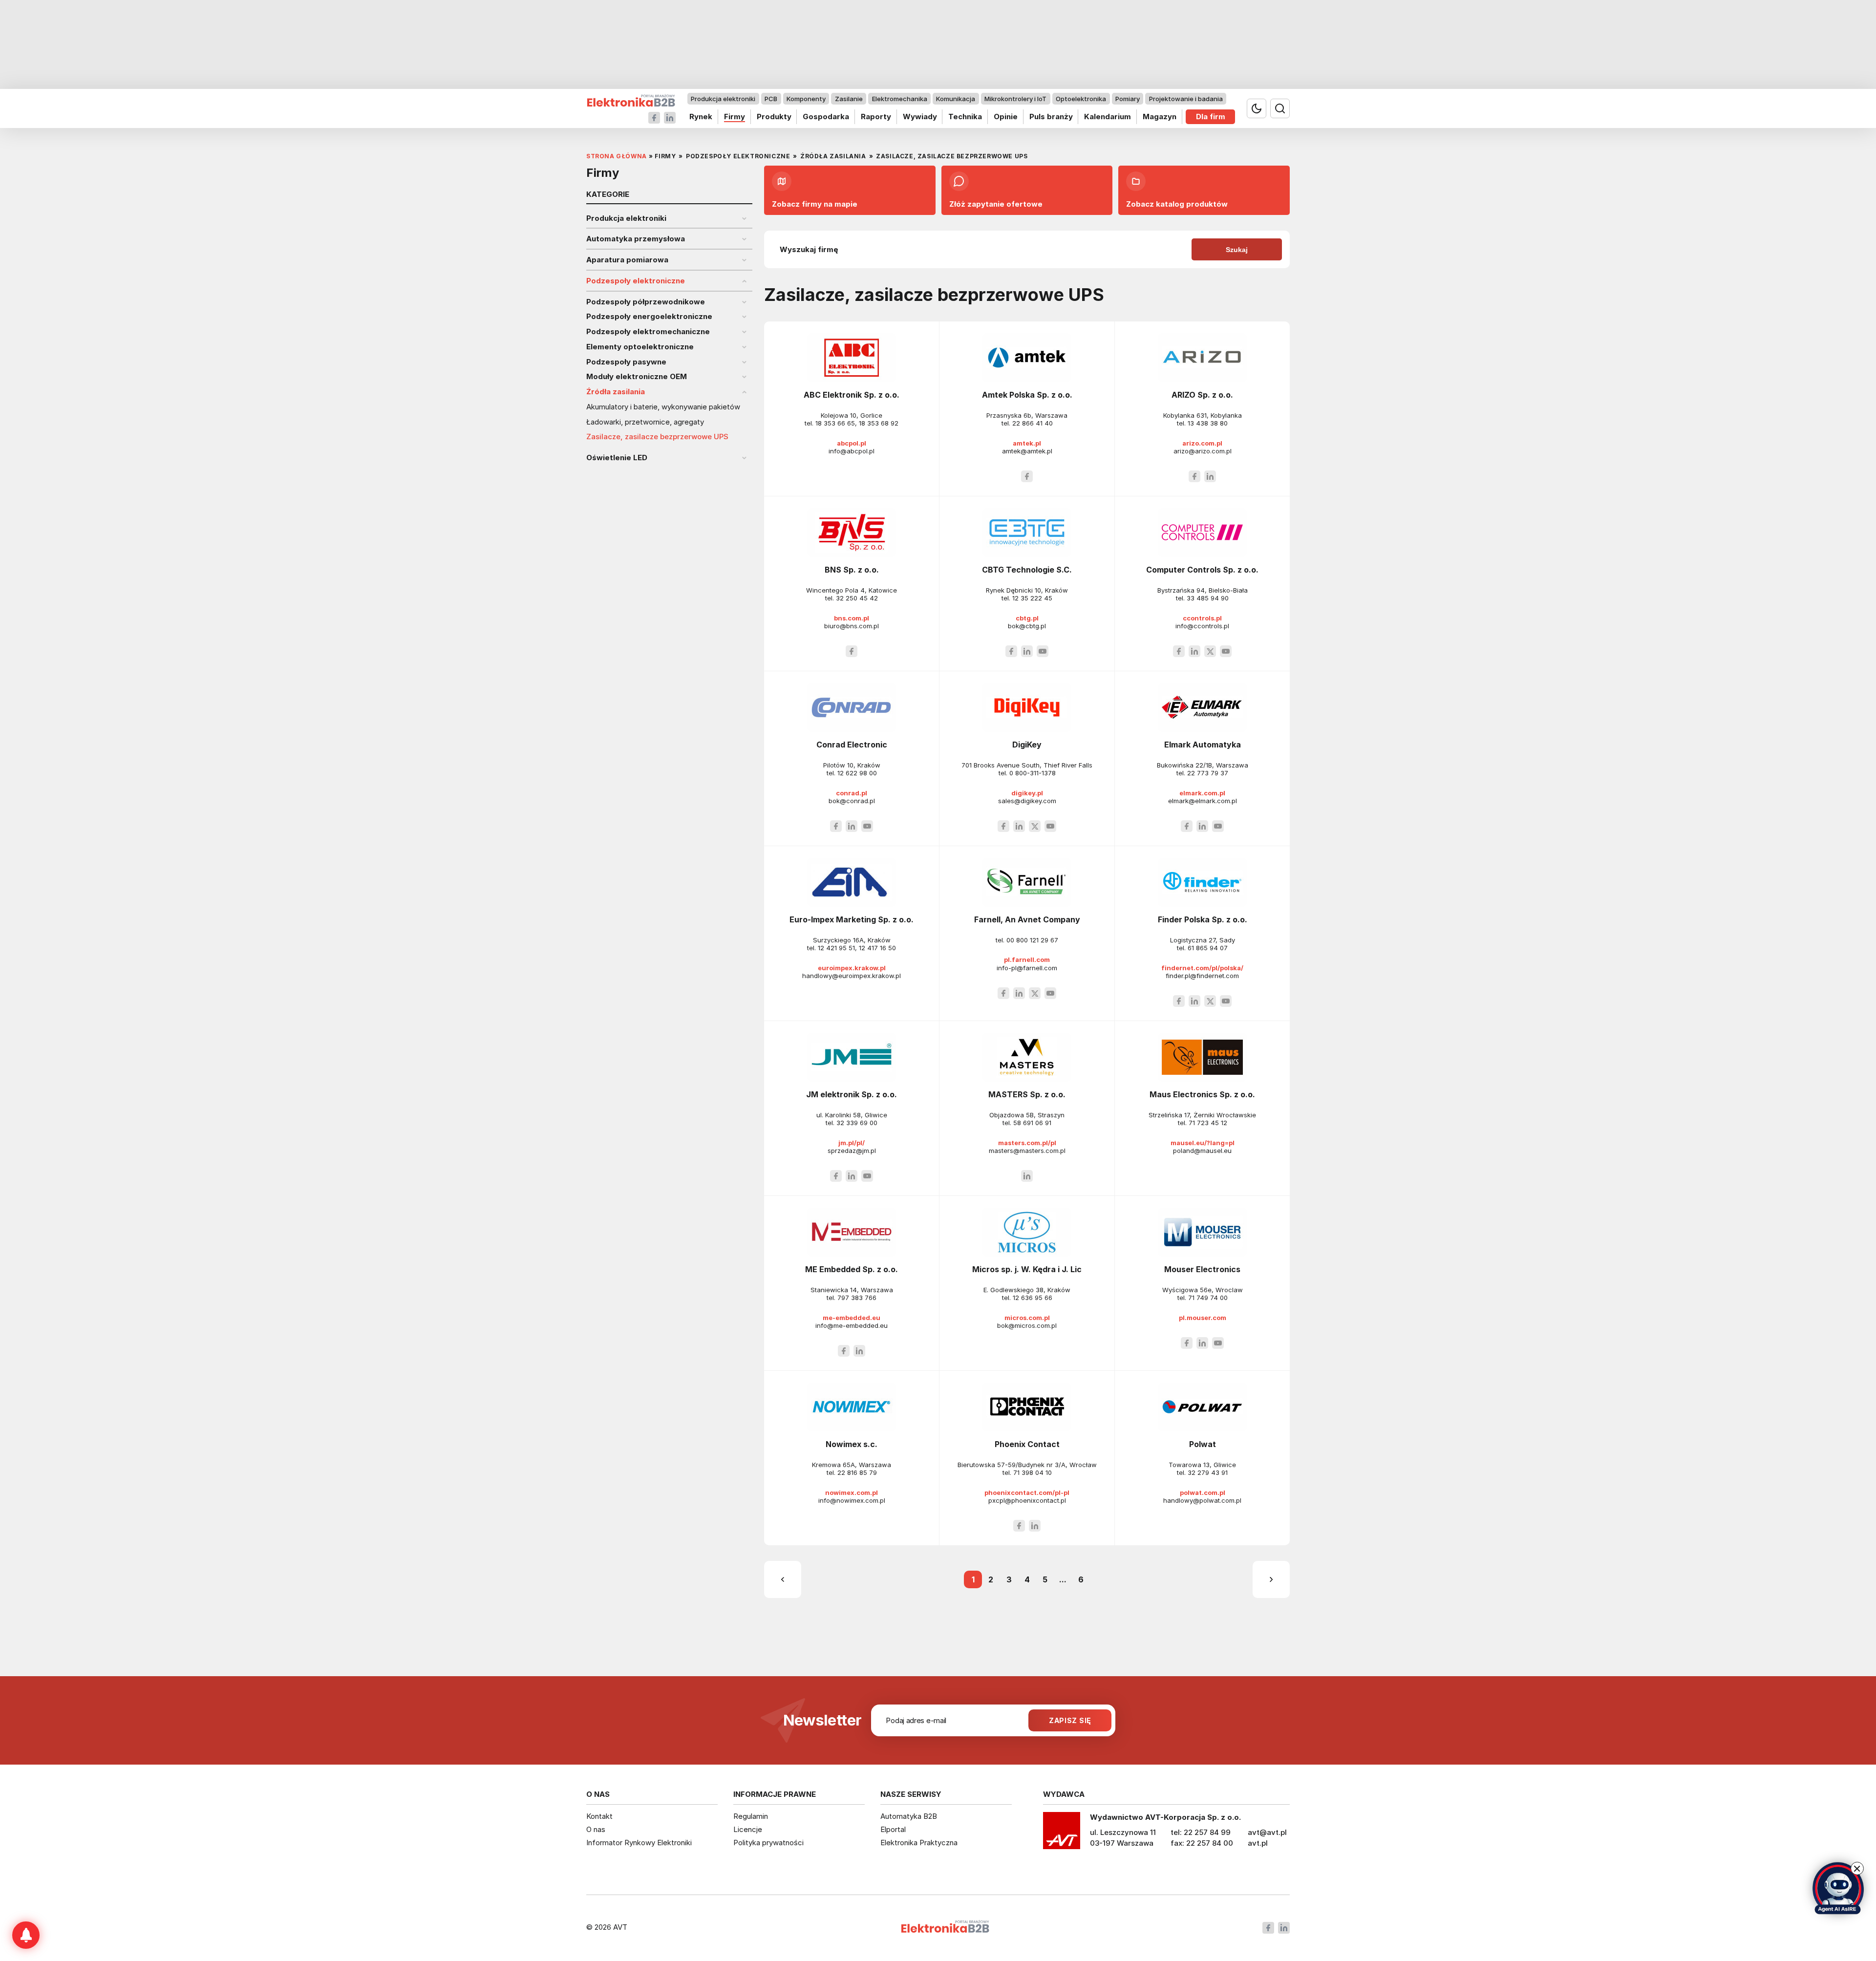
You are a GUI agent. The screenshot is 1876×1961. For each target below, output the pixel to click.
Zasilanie (849, 99)
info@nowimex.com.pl (852, 1500)
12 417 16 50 (877, 948)
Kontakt (599, 1816)
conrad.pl (852, 793)
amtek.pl (1027, 443)
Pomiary (1128, 99)
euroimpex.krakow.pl (852, 968)
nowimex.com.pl (852, 1492)
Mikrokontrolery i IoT (1015, 99)
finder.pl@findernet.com (1202, 976)
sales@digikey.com (1027, 801)
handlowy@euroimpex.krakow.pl (852, 976)
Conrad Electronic (852, 745)
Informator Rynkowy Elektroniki (639, 1843)
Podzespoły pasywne (626, 362)
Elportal (893, 1829)
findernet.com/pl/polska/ (1202, 968)
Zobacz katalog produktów (1177, 204)
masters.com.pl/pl (1027, 1143)
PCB (771, 99)
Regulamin (751, 1816)
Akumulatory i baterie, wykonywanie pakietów (663, 407)
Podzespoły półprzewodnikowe (646, 302)
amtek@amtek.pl (1027, 451)
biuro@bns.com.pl (852, 626)
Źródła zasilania (616, 392)
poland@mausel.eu (1202, 1151)
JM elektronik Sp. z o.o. (852, 1094)
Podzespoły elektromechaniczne (648, 332)
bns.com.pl (852, 618)
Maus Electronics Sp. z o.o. (1202, 1094)
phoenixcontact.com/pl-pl (1027, 1492)
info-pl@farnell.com (1027, 968)
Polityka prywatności (768, 1843)
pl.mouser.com (1203, 1318)
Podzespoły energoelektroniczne (649, 317)
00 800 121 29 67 (1032, 940)
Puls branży (1051, 117)
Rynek (701, 117)
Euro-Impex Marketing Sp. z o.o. (852, 919)
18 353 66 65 (835, 423)
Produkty (774, 117)
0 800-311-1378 (1033, 773)
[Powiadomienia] (26, 1935)
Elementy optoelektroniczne (640, 347)
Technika (965, 117)
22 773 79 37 (1208, 773)
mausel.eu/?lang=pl (1203, 1143)
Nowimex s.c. (852, 1444)
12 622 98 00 (857, 773)
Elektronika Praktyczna (919, 1843)
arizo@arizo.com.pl (1203, 451)
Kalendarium (1108, 117)
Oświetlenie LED (617, 458)
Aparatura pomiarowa (627, 260)
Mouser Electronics (1202, 1269)
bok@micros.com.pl (1027, 1325)
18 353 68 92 (879, 423)
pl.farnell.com (1027, 959)
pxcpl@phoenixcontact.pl (1027, 1500)
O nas (596, 1829)
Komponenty (806, 99)
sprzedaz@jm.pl (852, 1151)
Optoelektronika (1081, 99)
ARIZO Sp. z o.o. (1202, 395)
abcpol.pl (852, 443)
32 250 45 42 (857, 598)
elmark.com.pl (1202, 793)
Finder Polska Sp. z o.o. (1203, 919)
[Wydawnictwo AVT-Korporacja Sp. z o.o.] (1062, 1834)
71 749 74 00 (1208, 1298)
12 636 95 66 (1033, 1298)
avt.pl (1258, 1843)
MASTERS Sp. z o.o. (1027, 1094)
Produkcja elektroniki (723, 99)
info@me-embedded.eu (852, 1325)
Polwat (1203, 1444)
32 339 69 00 (857, 1123)
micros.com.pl (1027, 1318)
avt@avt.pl (1267, 1832)
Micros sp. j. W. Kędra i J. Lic (1027, 1269)
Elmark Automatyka (1203, 745)
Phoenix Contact (1027, 1444)
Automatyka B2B (909, 1816)
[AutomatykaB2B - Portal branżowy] (631, 101)
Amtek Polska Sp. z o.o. (1027, 395)
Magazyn (1160, 117)
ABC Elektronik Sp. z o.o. (852, 395)
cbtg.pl (1027, 618)
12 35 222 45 (1032, 598)
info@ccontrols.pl (1202, 626)
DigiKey (1027, 745)
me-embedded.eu (852, 1318)
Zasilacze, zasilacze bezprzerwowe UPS (657, 437)
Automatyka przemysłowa (636, 239)
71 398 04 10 (1033, 1472)
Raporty (876, 117)
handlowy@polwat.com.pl (1202, 1500)
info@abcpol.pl (852, 451)
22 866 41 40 (1033, 423)
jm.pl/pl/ (852, 1143)
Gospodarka (826, 117)
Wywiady (920, 117)
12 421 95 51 (836, 948)
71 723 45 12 (1208, 1123)
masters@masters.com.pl (1027, 1151)
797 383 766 (857, 1298)
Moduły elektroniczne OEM (637, 377)
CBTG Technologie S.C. (1027, 570)
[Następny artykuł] (1271, 1579)
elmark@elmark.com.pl (1203, 801)
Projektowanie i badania (1186, 99)
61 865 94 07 (1208, 948)
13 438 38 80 (1208, 423)
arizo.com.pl (1202, 443)
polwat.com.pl (1203, 1492)
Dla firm (1211, 117)
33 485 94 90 (1208, 598)
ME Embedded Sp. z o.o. (852, 1269)
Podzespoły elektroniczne (636, 281)
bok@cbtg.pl (1027, 626)
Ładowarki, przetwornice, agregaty (645, 422)
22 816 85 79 (857, 1472)
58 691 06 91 (1032, 1123)
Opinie (1006, 117)
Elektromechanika (900, 99)
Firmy (735, 117)
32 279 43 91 (1208, 1472)
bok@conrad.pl (852, 801)
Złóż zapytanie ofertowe (996, 204)
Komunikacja (956, 99)
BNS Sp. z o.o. (852, 570)
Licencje (748, 1829)
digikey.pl (1027, 793)
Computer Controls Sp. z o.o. (1202, 570)
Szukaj (1237, 250)
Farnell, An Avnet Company (1027, 919)
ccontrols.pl (1202, 618)
